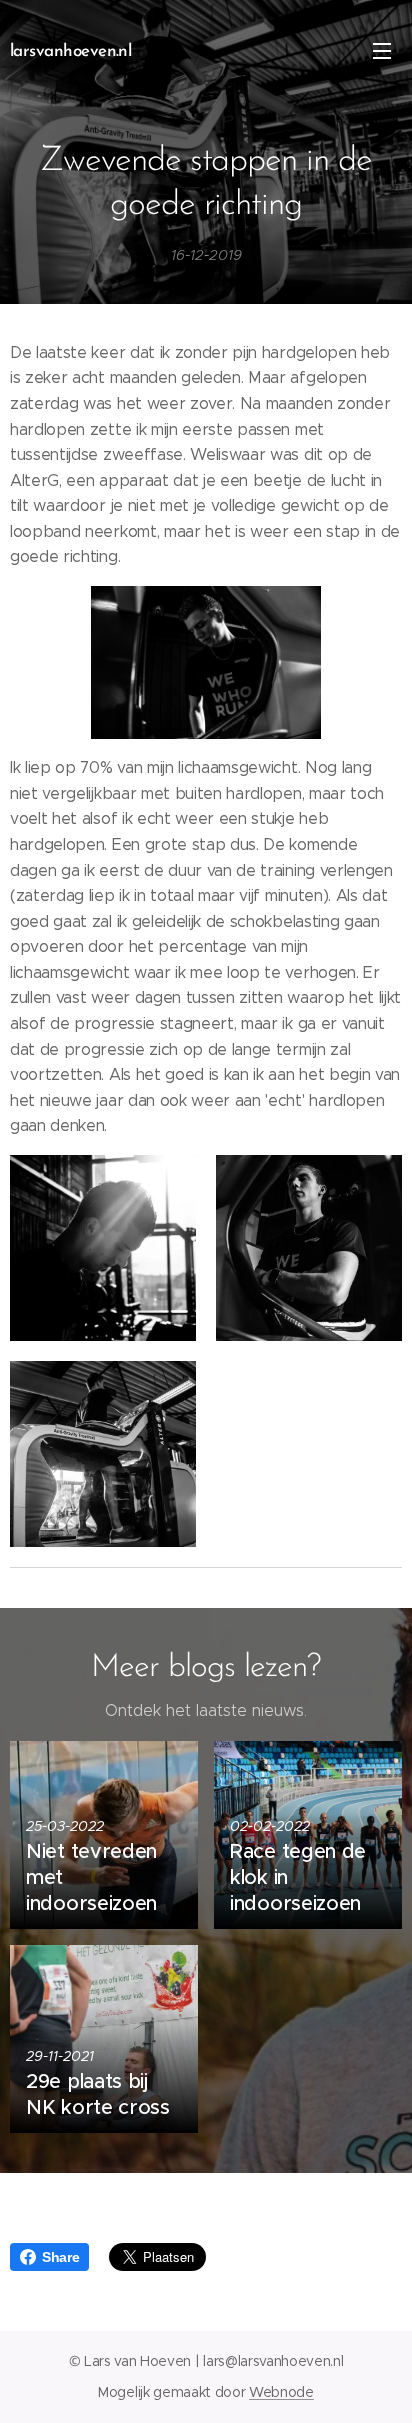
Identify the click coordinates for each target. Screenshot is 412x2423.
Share (60, 2257)
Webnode (281, 2392)
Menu (382, 50)
